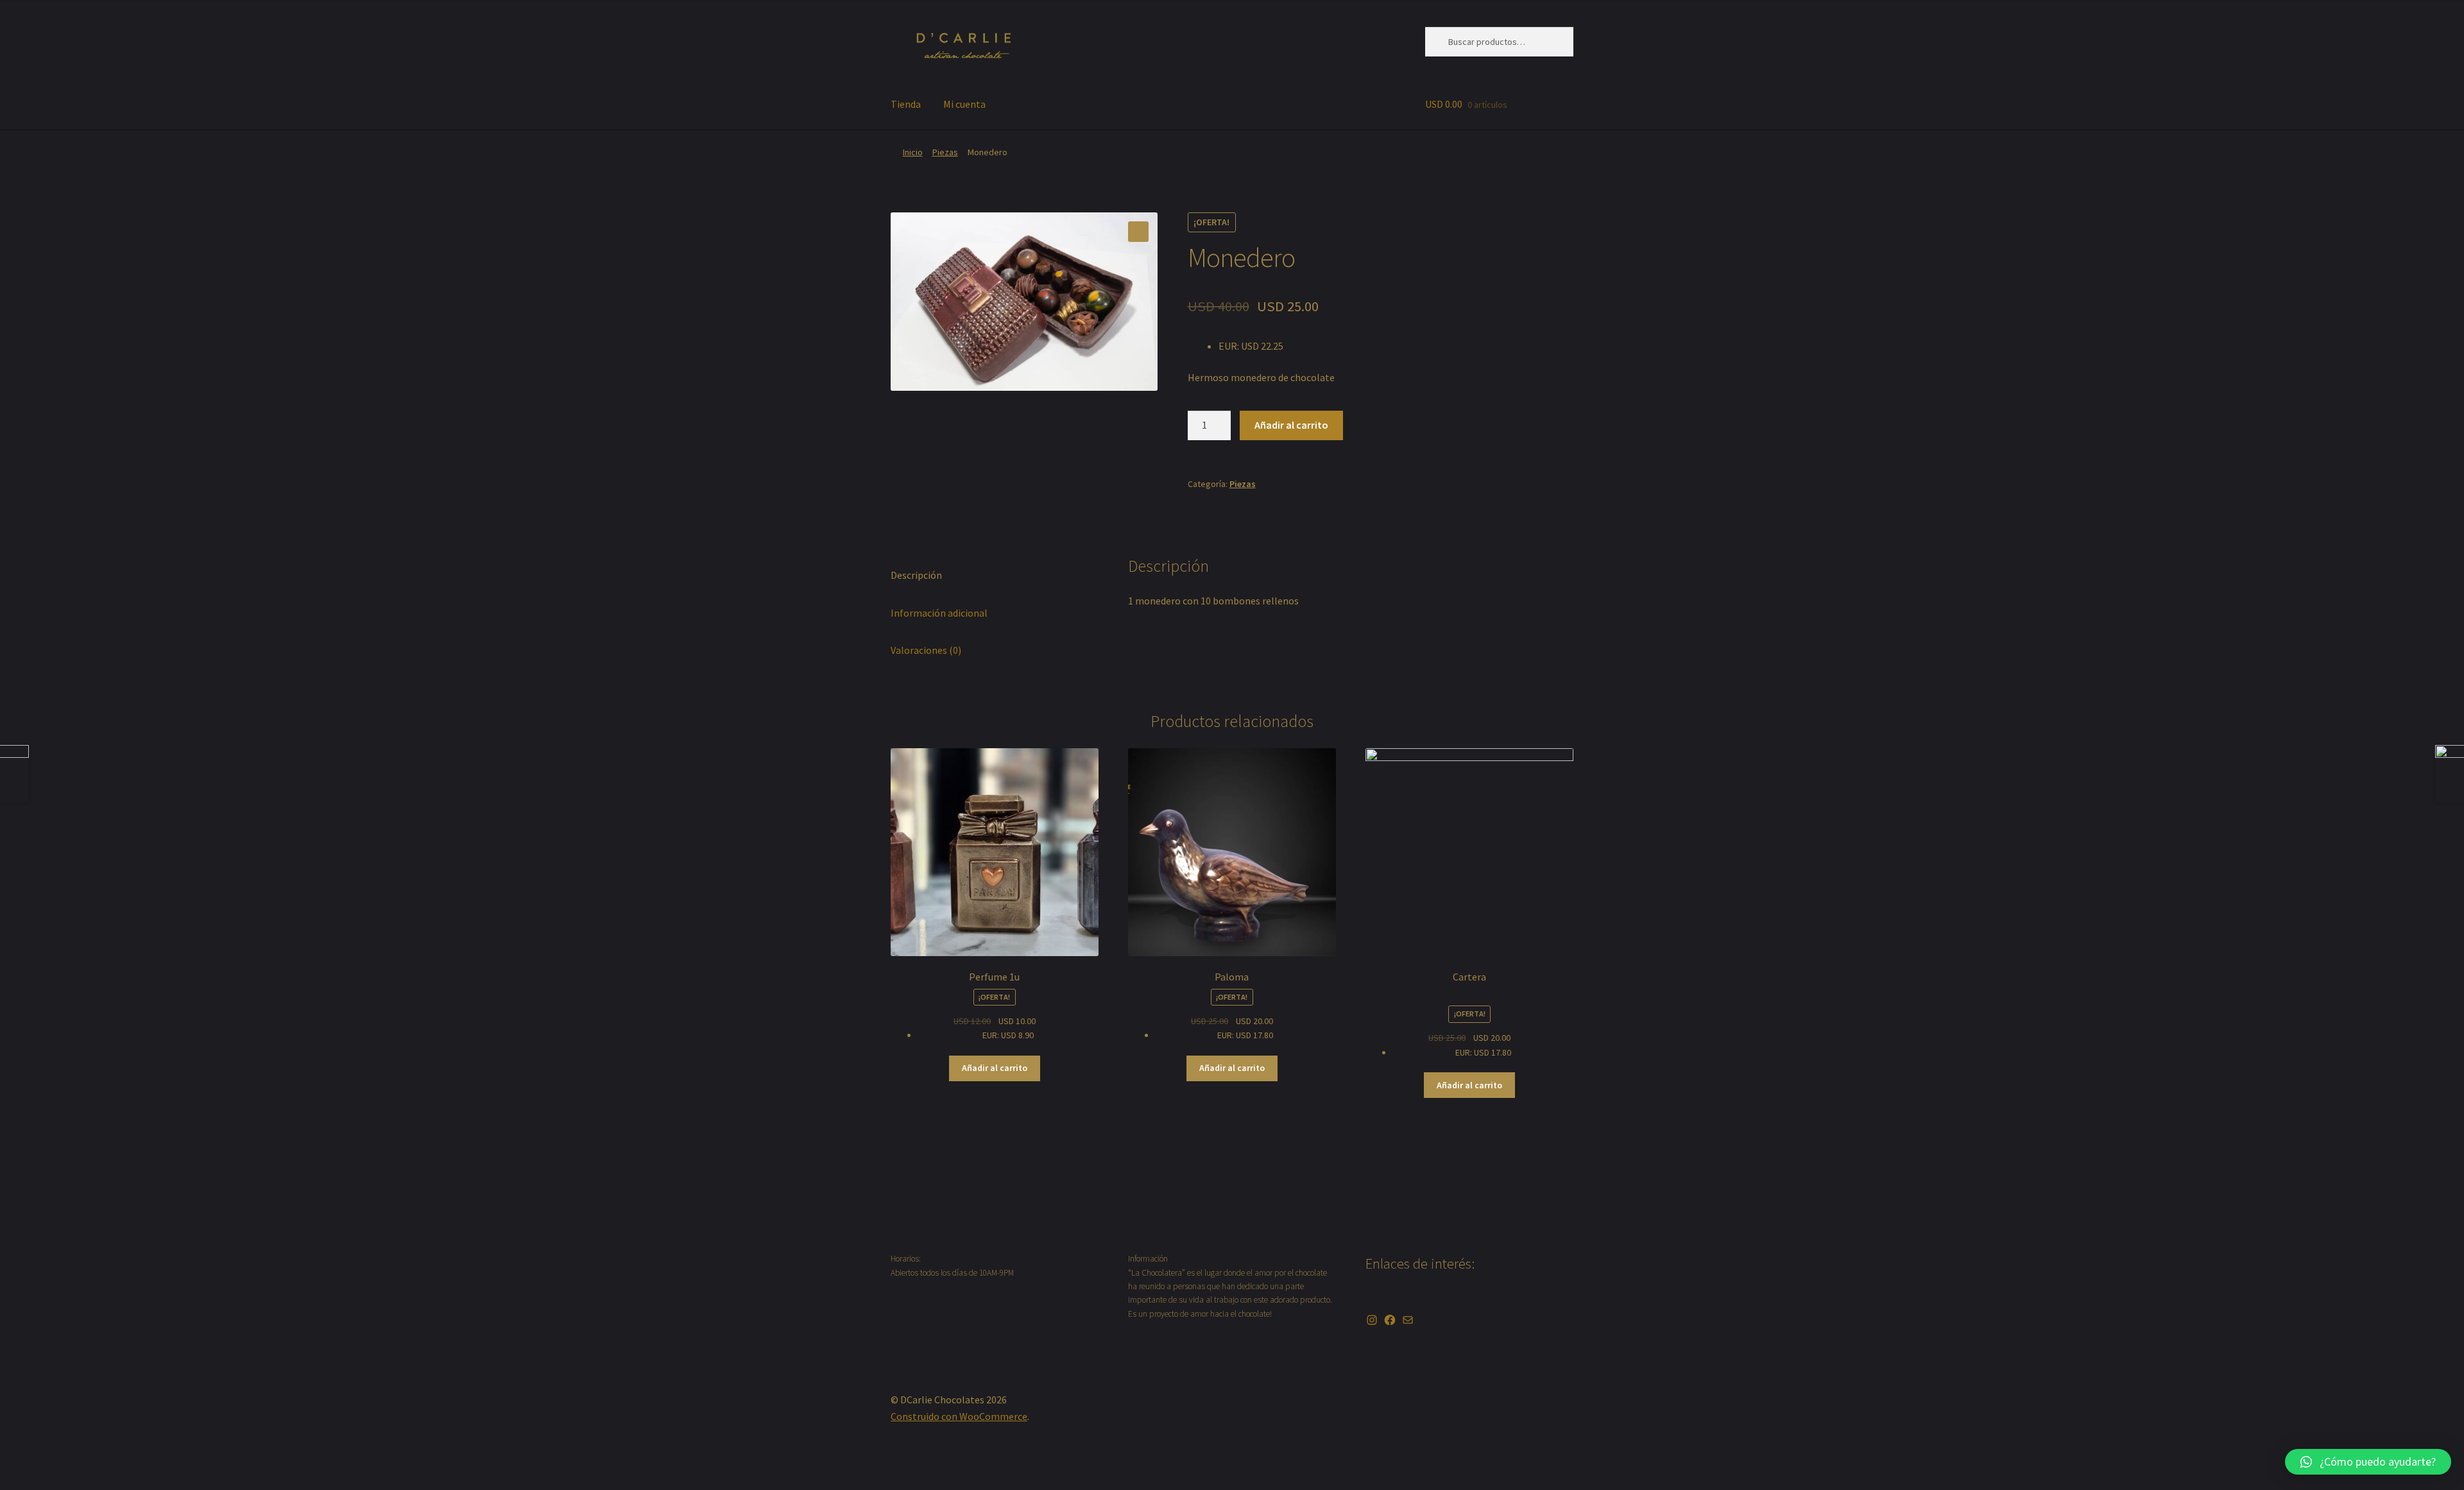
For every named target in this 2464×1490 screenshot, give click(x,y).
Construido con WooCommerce (959, 1416)
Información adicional (939, 613)
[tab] (995, 576)
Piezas (945, 152)
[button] (2368, 1462)
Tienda (906, 104)
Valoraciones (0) (926, 650)
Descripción (916, 575)
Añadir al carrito (1291, 425)
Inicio (913, 152)
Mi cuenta (964, 104)
